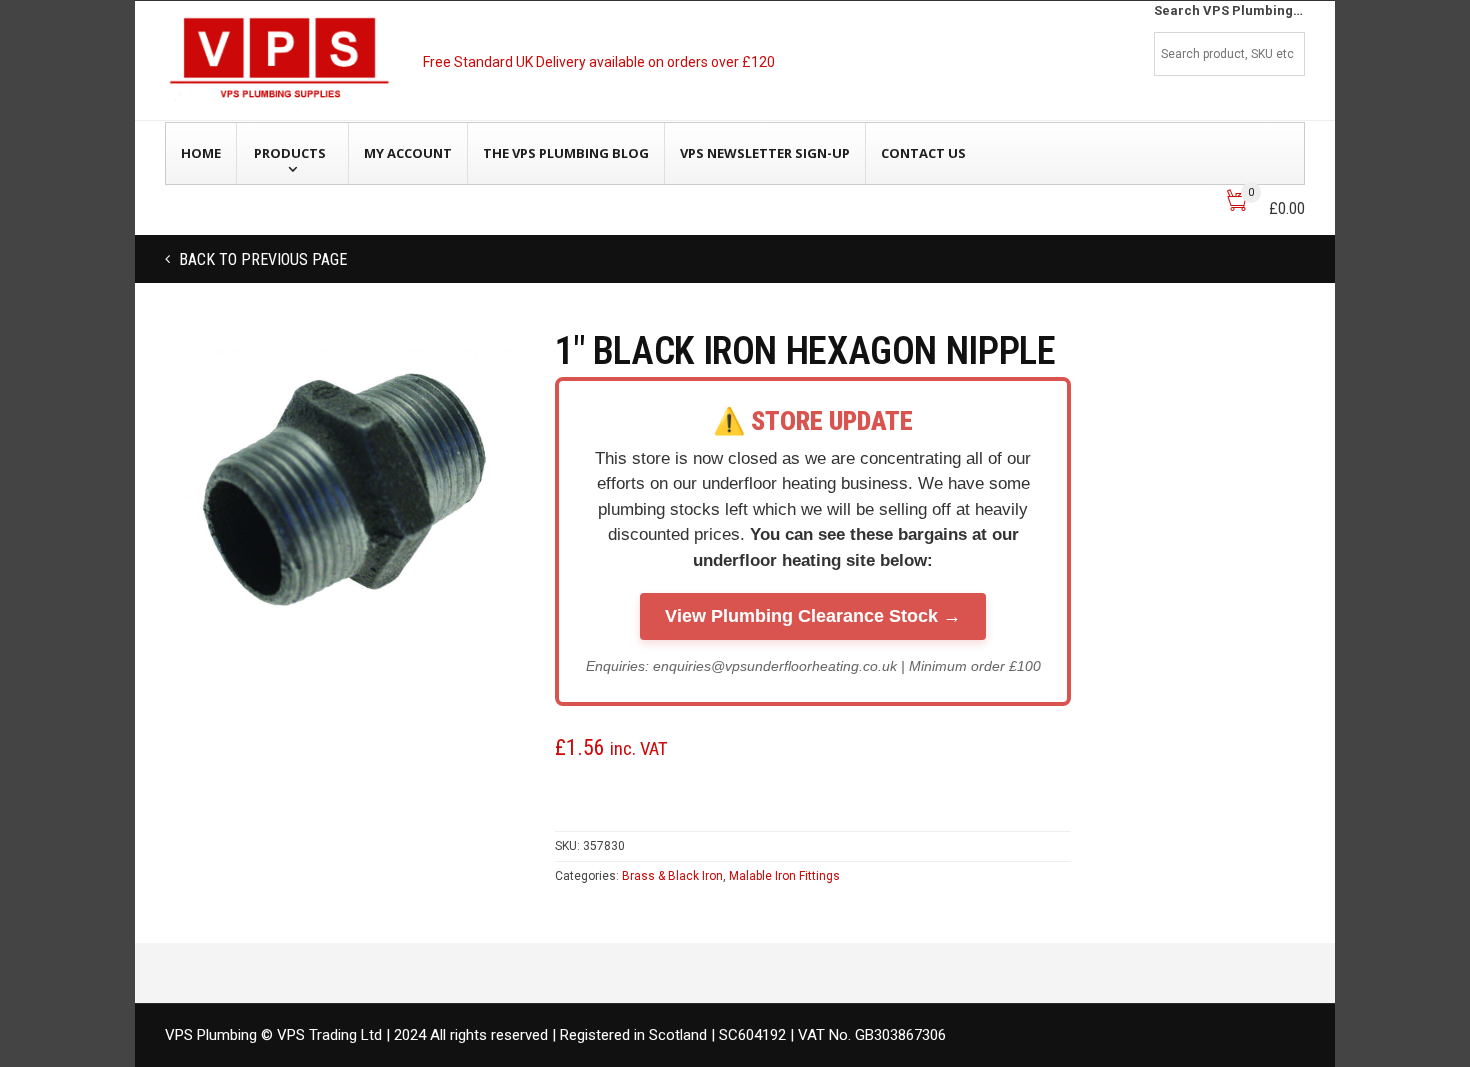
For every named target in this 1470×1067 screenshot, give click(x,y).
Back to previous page (261, 259)
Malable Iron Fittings (784, 876)
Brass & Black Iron (672, 876)
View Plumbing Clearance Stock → (813, 616)
